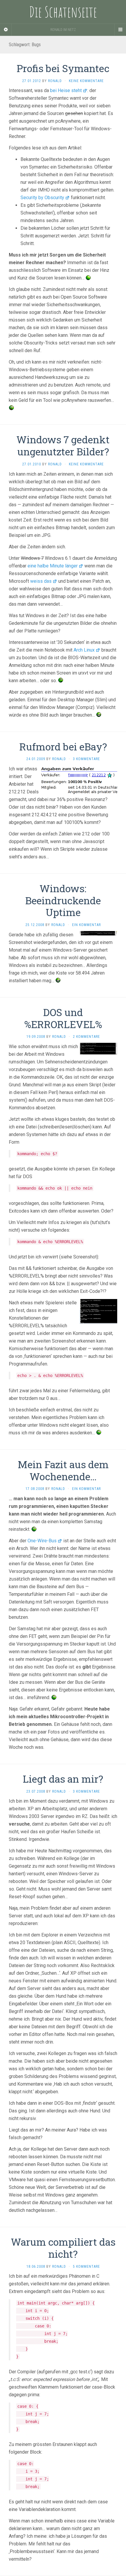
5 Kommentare (86, 2267)
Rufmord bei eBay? (63, 746)
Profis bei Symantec (63, 68)
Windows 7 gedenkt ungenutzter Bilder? (63, 445)
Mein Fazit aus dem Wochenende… (63, 1470)
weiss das (41, 581)
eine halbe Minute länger (53, 566)
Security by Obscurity (42, 198)
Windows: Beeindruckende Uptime (63, 900)
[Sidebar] (6, 30)
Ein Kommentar (86, 925)
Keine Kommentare (86, 81)
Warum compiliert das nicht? (63, 2248)
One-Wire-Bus (42, 1541)
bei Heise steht (66, 90)
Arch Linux (84, 650)
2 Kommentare (86, 1037)
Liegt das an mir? (63, 1779)
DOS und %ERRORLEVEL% (63, 1018)
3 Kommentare (86, 759)
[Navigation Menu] (120, 30)
